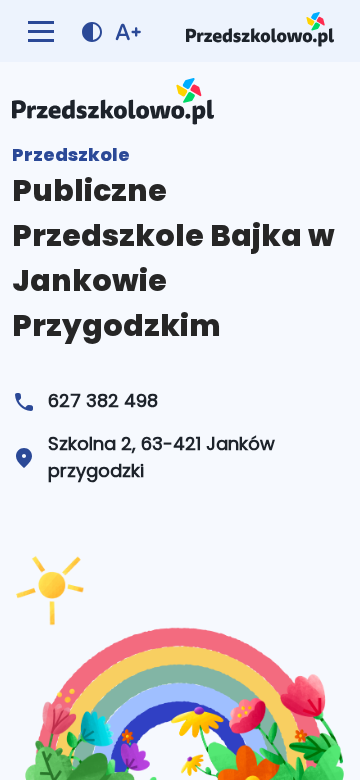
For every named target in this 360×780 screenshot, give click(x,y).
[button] (41, 31)
